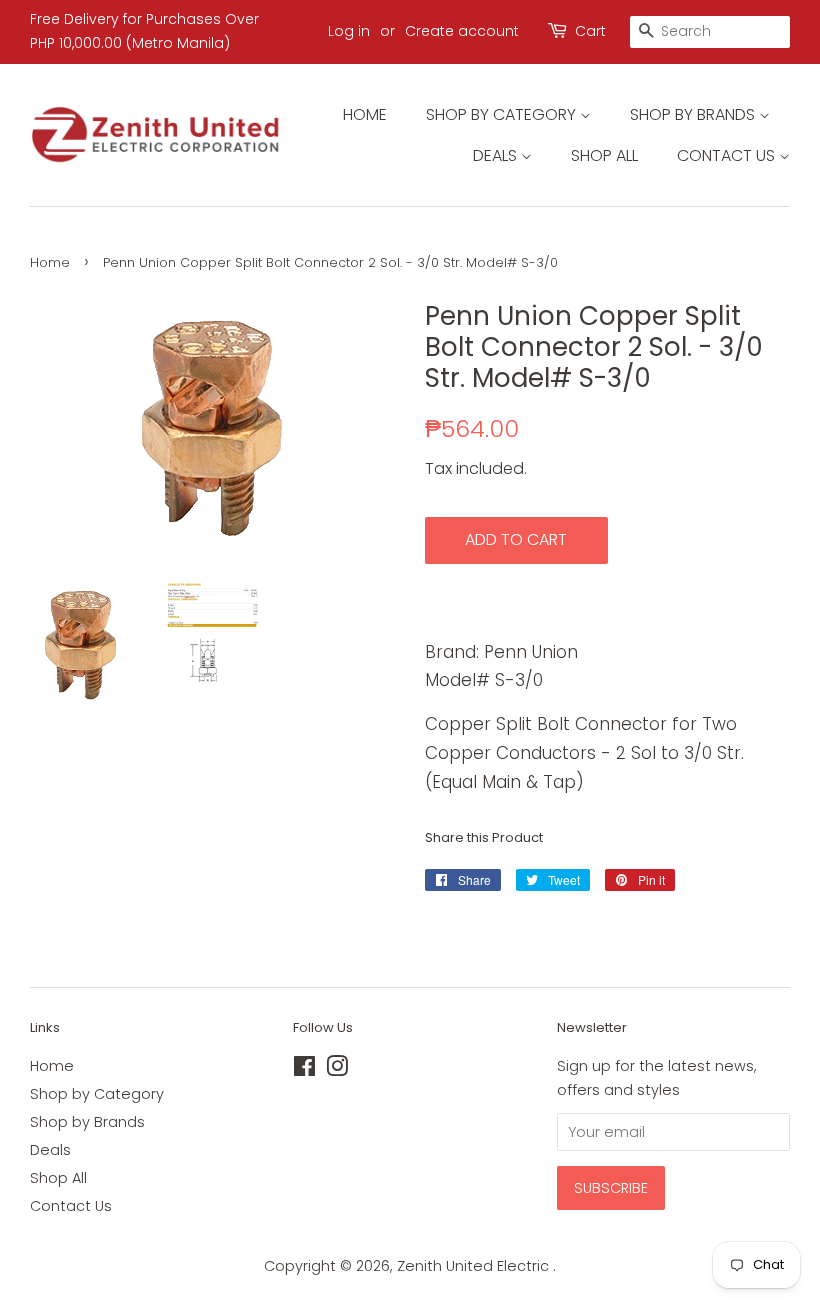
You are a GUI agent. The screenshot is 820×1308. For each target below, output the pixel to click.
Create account (462, 31)
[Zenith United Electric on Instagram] (337, 1070)
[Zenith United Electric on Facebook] (304, 1070)
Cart (590, 31)
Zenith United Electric (475, 1266)
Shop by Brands (694, 114)
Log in (349, 31)
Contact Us (728, 155)
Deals (497, 155)
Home (365, 114)
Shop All (604, 155)
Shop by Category (503, 114)
